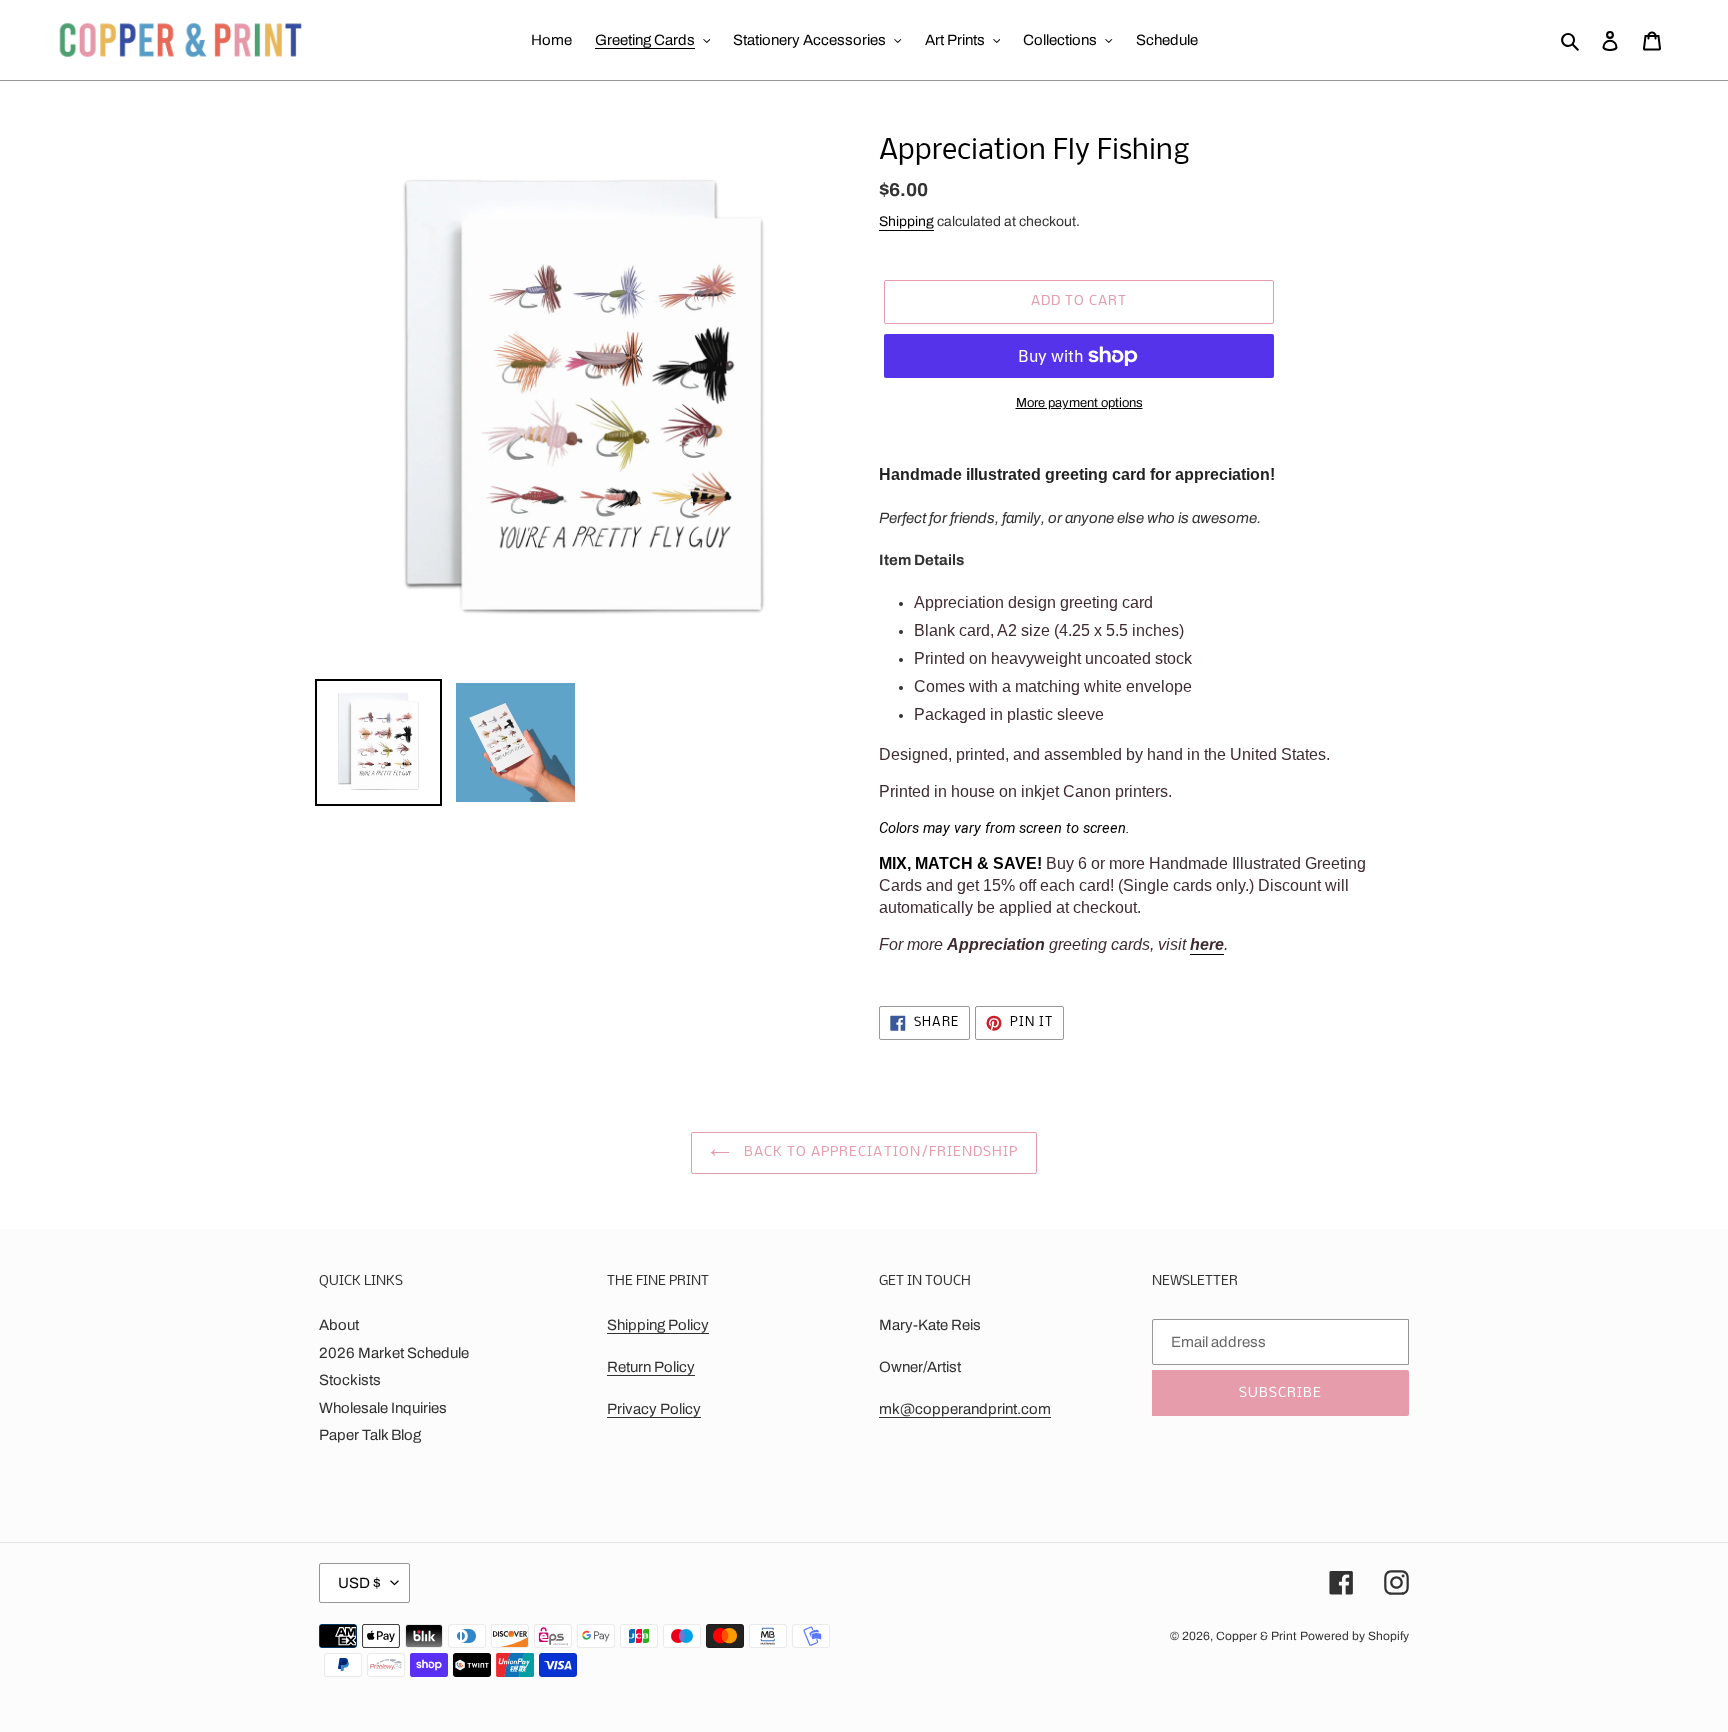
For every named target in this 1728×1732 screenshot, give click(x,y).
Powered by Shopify (1354, 1636)
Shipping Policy (658, 1325)
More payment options (1079, 403)
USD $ (359, 1583)
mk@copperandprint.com (965, 1409)
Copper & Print (1256, 1636)
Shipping (906, 221)
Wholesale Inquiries (383, 1408)
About (339, 1325)
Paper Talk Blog (370, 1435)
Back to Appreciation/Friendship (879, 1152)
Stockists (350, 1380)
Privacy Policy (654, 1409)
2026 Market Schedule (394, 1353)
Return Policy (651, 1367)
